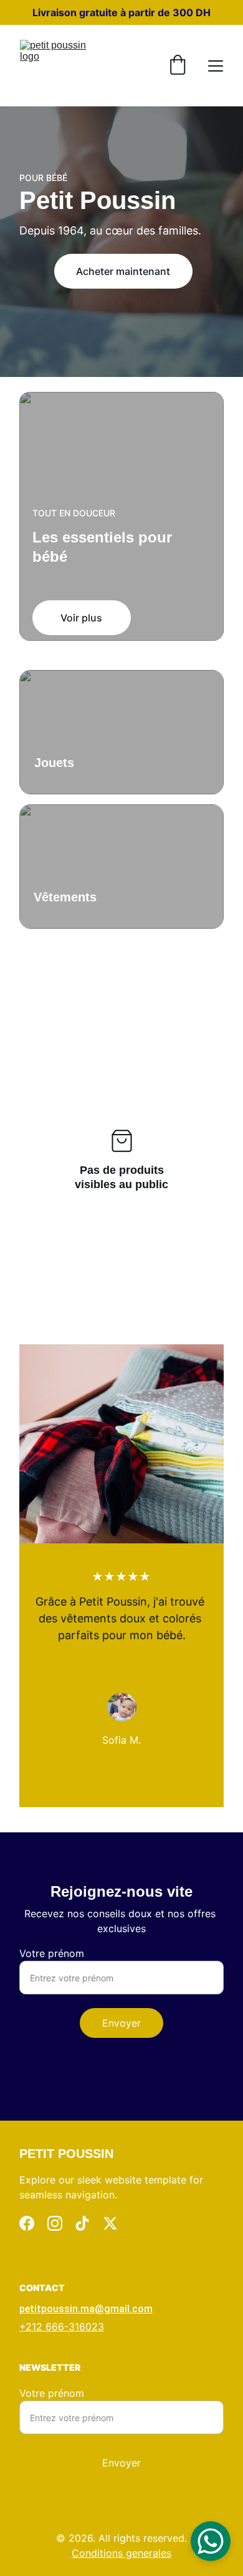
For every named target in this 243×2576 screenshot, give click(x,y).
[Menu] (216, 66)
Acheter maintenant (123, 271)
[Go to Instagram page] (55, 2223)
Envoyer (121, 2023)
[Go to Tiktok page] (82, 2223)
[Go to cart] (178, 66)
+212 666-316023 (62, 2327)
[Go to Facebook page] (27, 2223)
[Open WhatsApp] (211, 2541)
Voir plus (81, 618)
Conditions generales (121, 2553)
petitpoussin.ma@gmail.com (86, 2309)
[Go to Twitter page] (110, 2223)
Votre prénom (52, 1953)
